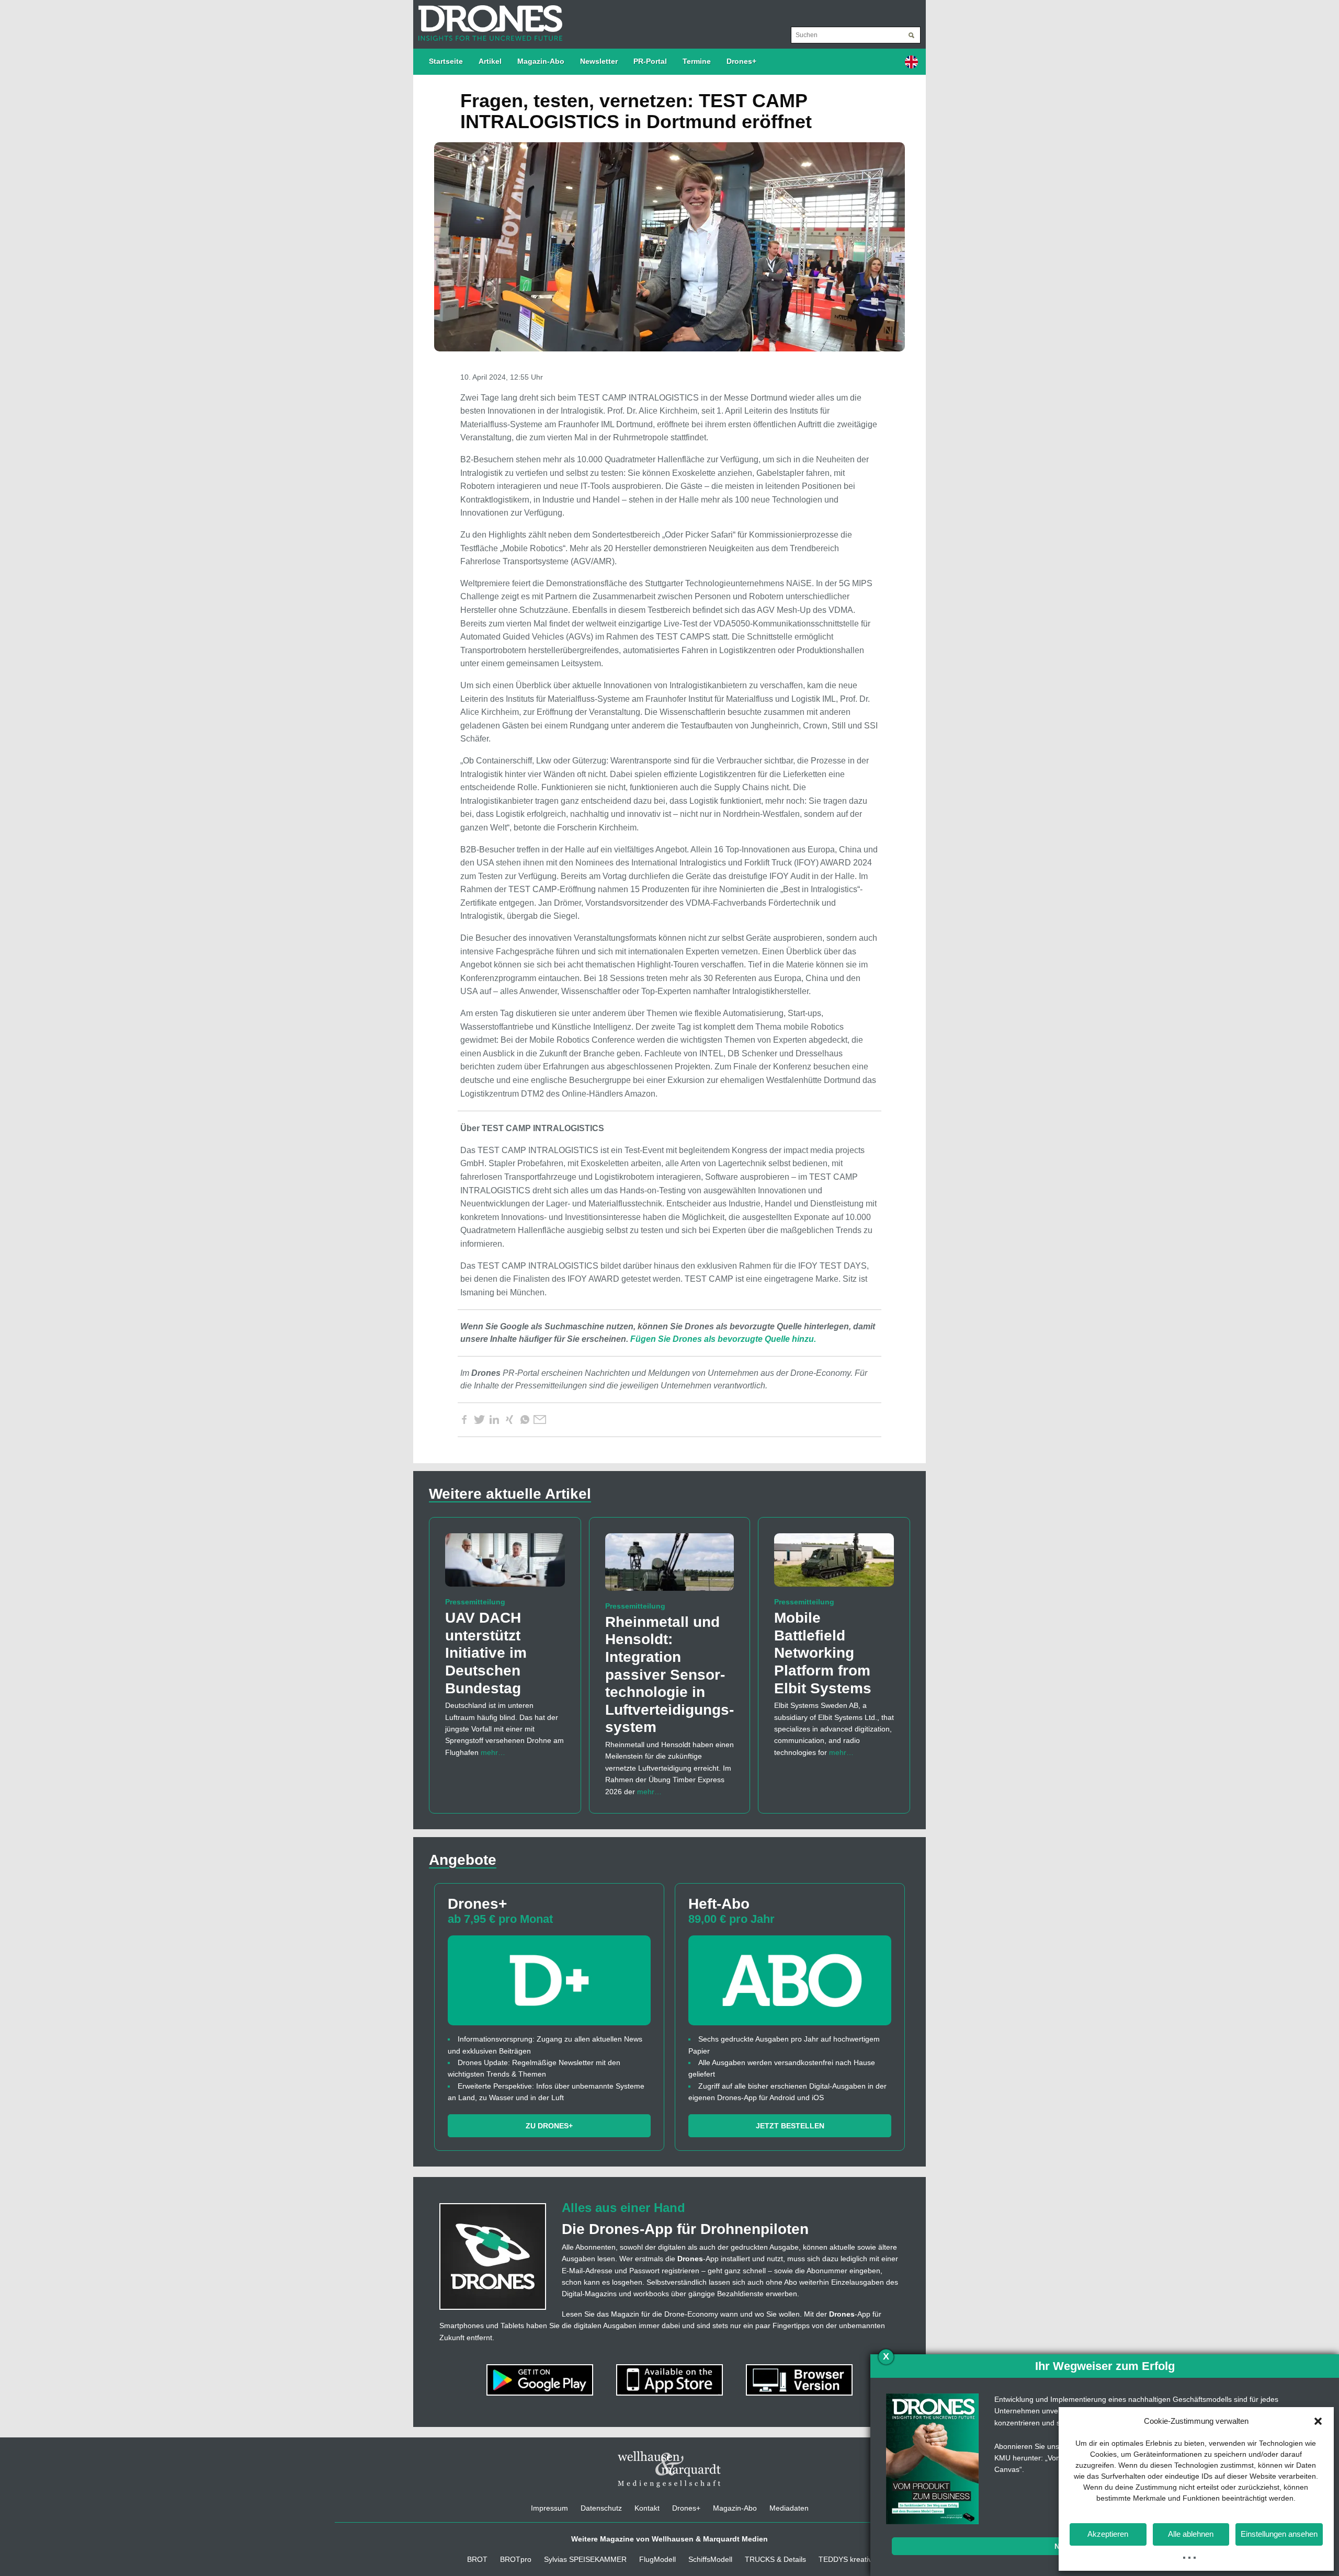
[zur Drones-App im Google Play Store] (541, 2379)
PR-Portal (650, 61)
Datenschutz (601, 2508)
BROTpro (516, 2559)
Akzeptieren (1108, 2534)
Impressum (549, 2508)
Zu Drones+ (549, 2126)
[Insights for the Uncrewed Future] (488, 18)
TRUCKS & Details (775, 2559)
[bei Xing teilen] (509, 1420)
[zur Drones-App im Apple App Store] (671, 2379)
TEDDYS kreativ (845, 2559)
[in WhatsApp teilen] (525, 1420)
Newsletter (599, 61)
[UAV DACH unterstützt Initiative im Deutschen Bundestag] (505, 1565)
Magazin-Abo (541, 61)
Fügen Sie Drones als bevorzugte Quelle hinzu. (723, 1339)
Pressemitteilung (475, 1602)
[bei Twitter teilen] (479, 1420)
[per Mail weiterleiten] (540, 1420)
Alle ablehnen (1191, 2534)
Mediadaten (789, 2508)
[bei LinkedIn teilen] (494, 1420)
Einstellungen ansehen (1279, 2534)
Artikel (490, 61)
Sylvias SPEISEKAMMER (585, 2559)
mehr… (493, 1752)
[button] (1318, 2421)
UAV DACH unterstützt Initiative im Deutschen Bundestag (486, 1653)
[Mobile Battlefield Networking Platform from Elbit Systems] (834, 1565)
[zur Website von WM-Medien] (669, 2469)
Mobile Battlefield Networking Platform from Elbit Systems (823, 1653)
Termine (697, 61)
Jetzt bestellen (790, 2126)
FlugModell (657, 2559)
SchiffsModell (710, 2559)
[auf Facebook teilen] (464, 1420)
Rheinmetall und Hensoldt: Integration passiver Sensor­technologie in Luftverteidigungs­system (669, 1675)
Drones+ (741, 61)
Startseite (446, 61)
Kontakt (647, 2508)
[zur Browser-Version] (799, 2379)
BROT (477, 2559)
